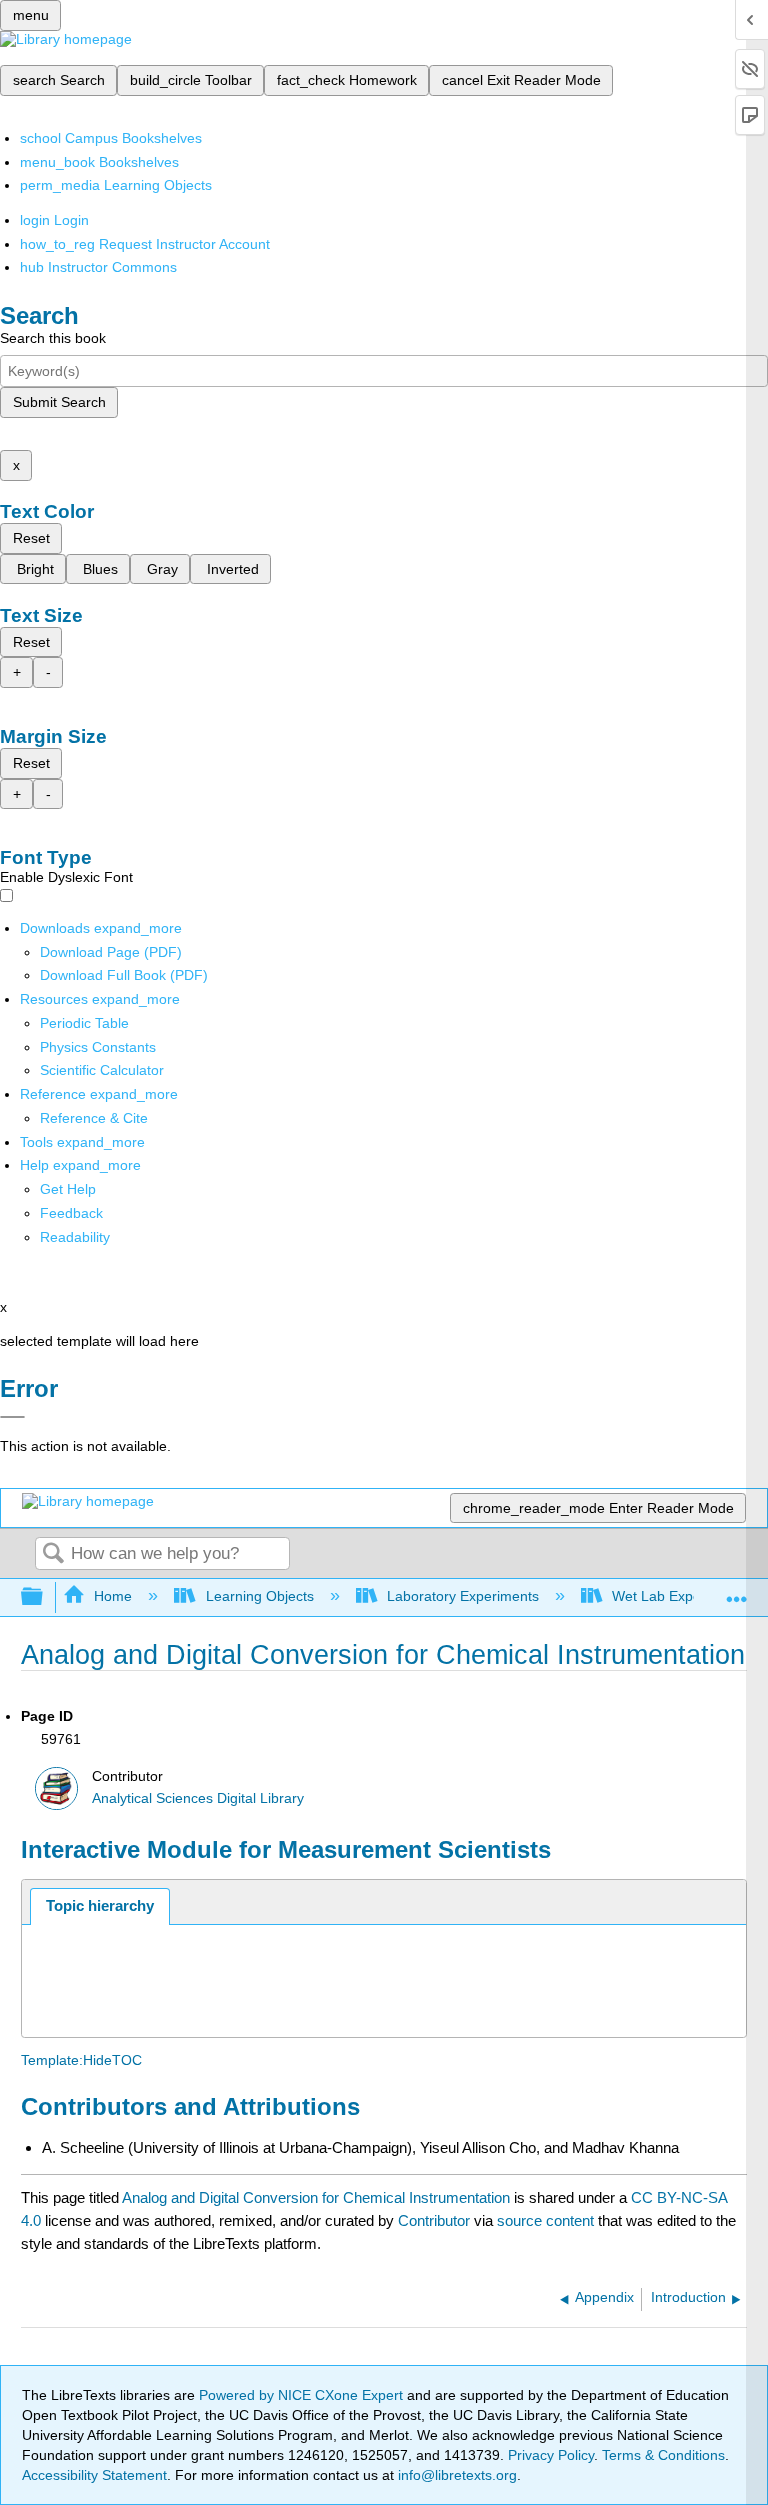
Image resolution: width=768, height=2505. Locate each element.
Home (113, 1596)
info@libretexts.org (455, 2475)
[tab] (100, 1907)
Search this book (53, 338)
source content (545, 2220)
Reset (31, 538)
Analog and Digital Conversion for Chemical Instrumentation (316, 2197)
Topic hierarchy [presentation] (100, 1905)
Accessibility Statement (94, 2475)
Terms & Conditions (663, 2455)
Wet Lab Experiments (680, 1596)
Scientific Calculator (102, 1070)
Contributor (434, 2220)
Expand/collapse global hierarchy (45, 1597)
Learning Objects (259, 1596)
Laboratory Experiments (463, 1596)
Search (53, 1554)
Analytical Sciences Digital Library (198, 1798)
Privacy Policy (551, 2455)
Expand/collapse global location (737, 1591)
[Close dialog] (12, 1417)
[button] (71, 1213)
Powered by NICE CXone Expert (303, 2395)
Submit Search (59, 402)
